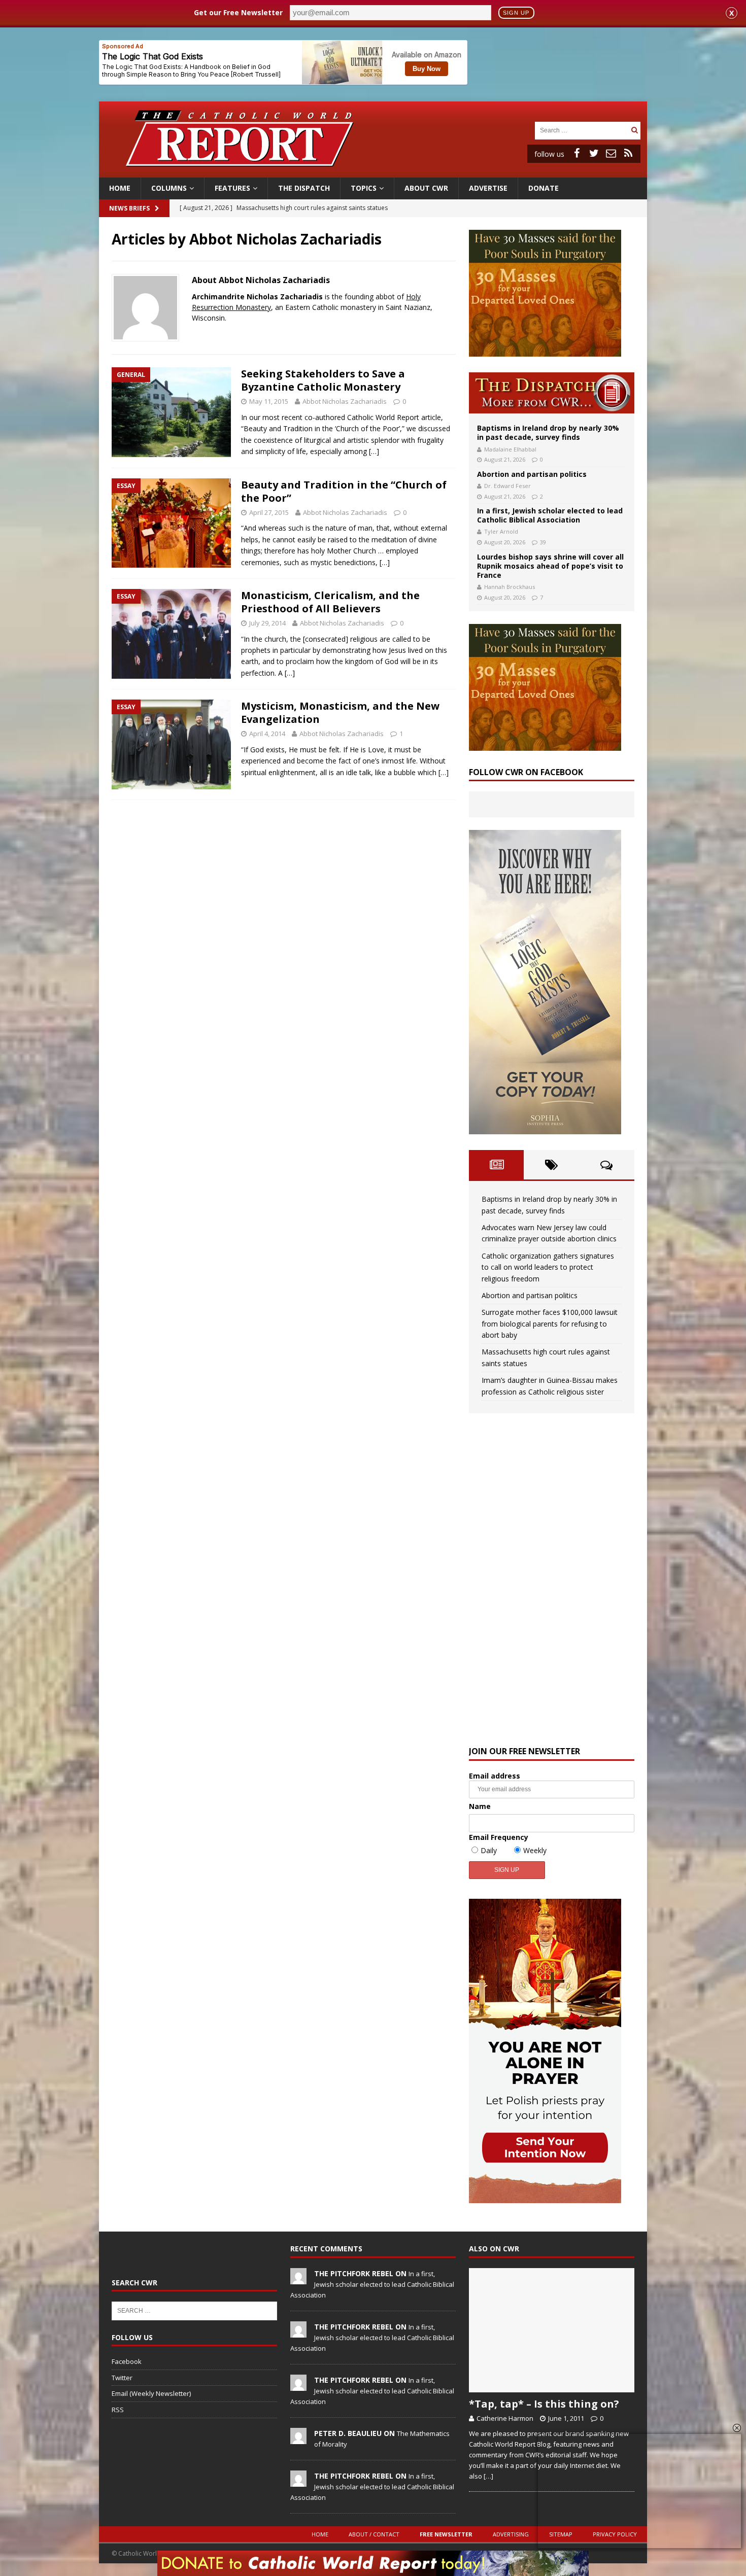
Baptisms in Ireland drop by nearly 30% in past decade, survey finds (548, 432)
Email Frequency (499, 1837)
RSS (118, 2410)
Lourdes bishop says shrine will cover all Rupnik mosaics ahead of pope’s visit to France (550, 566)
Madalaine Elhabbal (510, 449)
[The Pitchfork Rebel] (298, 2279)
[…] (374, 451)
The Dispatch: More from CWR (552, 393)
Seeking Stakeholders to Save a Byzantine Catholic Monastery (323, 380)
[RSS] (628, 153)
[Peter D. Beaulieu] (298, 2439)
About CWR (426, 188)
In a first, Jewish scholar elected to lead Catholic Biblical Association (550, 515)
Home (120, 188)
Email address (495, 1776)
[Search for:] (582, 130)
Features (232, 188)
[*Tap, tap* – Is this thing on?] (552, 2330)
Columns (169, 188)
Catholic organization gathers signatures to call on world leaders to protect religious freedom (548, 1267)
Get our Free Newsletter (238, 12)
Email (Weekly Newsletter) (151, 2393)
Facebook (127, 2361)
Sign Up (516, 13)
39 (543, 542)
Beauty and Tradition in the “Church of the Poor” (344, 491)
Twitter (122, 2378)
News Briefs (129, 208)
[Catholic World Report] (373, 172)
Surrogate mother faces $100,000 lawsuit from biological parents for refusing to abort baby (550, 1324)
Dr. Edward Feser (507, 486)
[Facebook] (577, 153)
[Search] (634, 130)
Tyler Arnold (501, 531)
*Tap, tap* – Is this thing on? (544, 2404)
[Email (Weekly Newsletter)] (611, 153)
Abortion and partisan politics (532, 474)
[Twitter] (594, 153)
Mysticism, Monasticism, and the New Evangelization (340, 712)
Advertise (488, 188)
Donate (544, 188)
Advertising (511, 2534)
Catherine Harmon (505, 2418)
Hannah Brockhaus (510, 587)
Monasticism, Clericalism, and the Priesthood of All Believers (330, 602)
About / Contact (374, 2534)
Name (480, 1806)
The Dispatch (304, 188)
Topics (364, 188)
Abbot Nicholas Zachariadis (345, 401)
